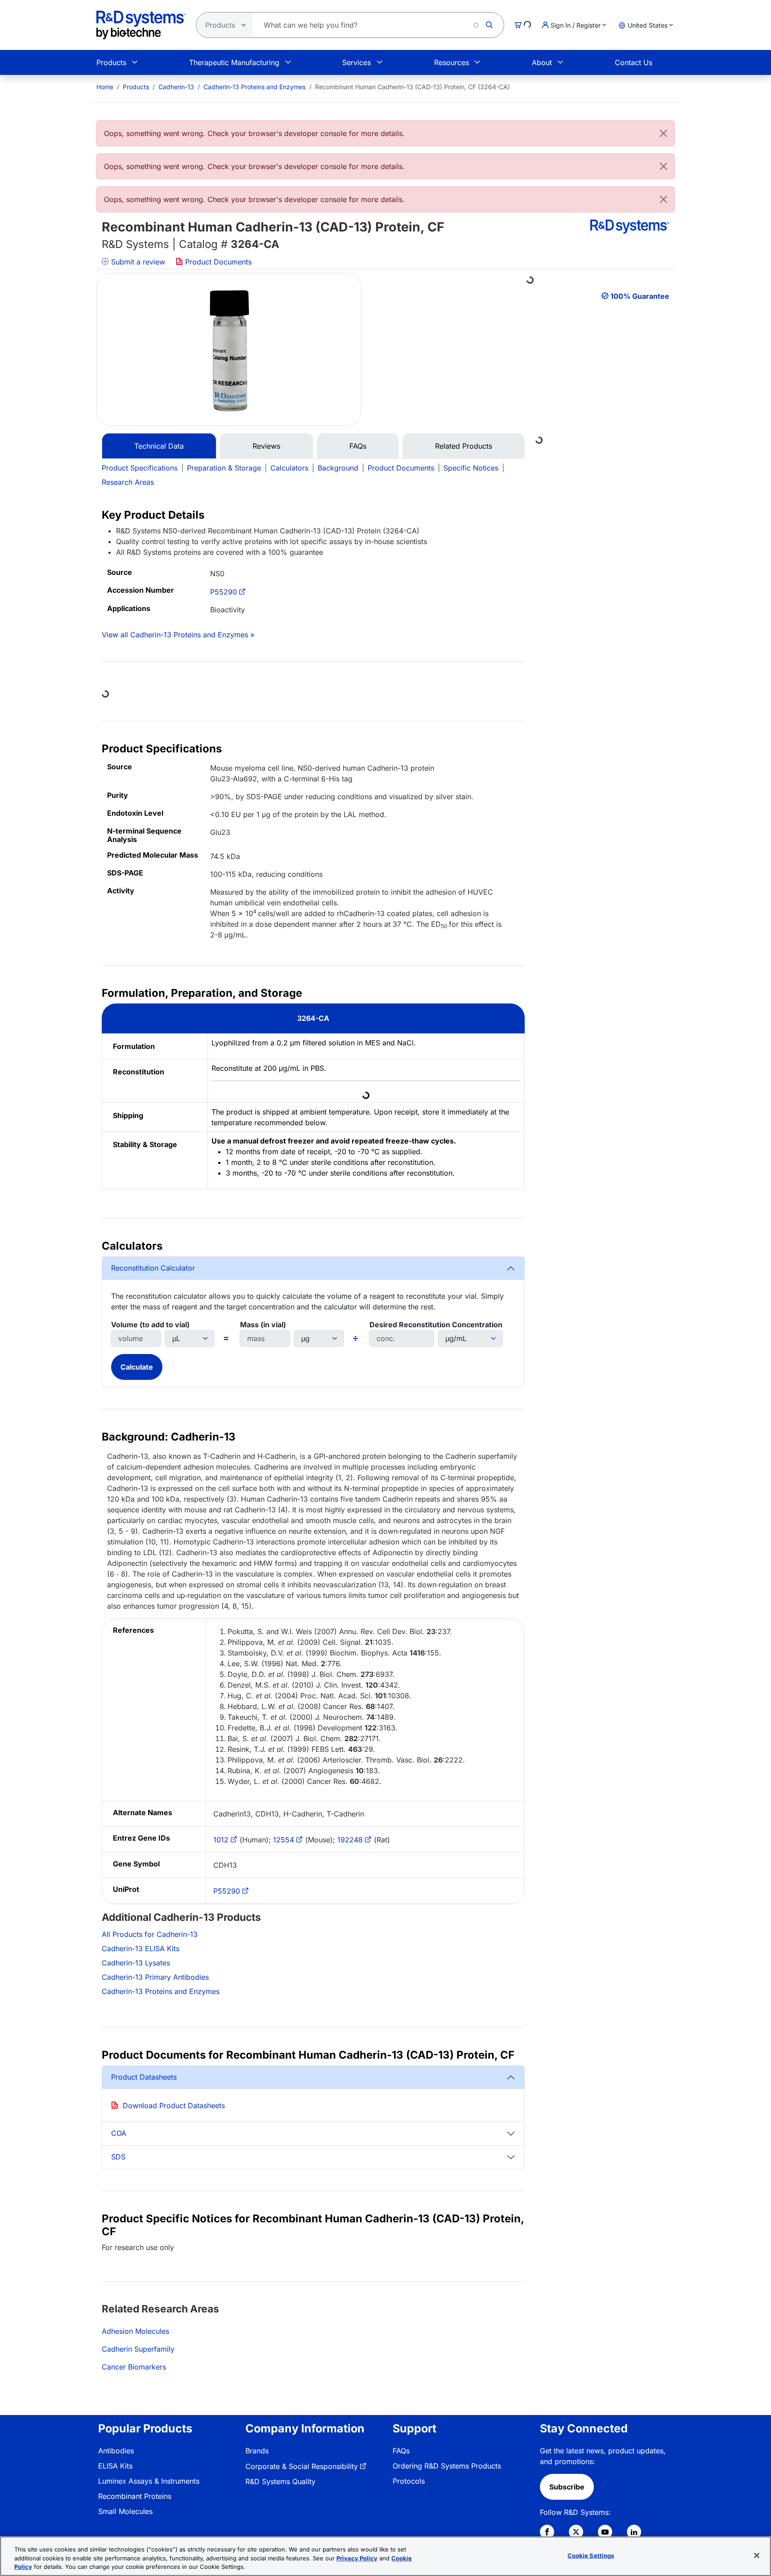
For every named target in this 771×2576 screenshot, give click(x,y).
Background (338, 468)
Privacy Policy (357, 2558)
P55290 (224, 592)
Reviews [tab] (266, 446)
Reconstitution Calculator (153, 1268)
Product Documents (217, 262)
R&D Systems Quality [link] (280, 2481)
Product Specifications (140, 468)
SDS (118, 2157)
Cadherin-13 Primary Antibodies (155, 1977)
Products (111, 62)
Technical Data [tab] (159, 446)
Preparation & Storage (224, 468)
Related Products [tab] (464, 446)
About (542, 62)
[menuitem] (105, 87)
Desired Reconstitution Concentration (436, 1325)
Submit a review (137, 262)
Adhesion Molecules (135, 2331)
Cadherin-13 (176, 87)
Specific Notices (471, 468)
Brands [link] (257, 2451)
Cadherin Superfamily (138, 2349)
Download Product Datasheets (174, 2105)
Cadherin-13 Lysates (136, 1963)
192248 (350, 1840)
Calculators (289, 468)
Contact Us (634, 62)
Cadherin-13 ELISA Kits (141, 1949)
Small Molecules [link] (125, 2511)
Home (105, 87)
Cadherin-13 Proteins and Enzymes (255, 87)
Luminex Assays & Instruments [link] (149, 2481)
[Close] (663, 133)
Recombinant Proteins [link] (135, 2496)
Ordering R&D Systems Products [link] (447, 2466)
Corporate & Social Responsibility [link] (302, 2466)
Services (356, 62)
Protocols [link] (409, 2481)
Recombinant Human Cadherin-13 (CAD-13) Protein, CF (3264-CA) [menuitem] (412, 87)
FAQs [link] (401, 2451)
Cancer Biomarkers (134, 2367)
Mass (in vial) (263, 1325)
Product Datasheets (144, 2077)
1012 (221, 1840)
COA (119, 2133)
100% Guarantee (640, 296)
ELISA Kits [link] (115, 2466)
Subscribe (567, 2487)
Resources (452, 62)
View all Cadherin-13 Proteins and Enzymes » (178, 635)
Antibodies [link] (116, 2451)
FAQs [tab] (358, 446)
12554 (284, 1840)
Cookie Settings (591, 2555)
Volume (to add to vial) (150, 1325)
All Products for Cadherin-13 (150, 1934)
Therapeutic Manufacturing (234, 62)
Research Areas (128, 482)
